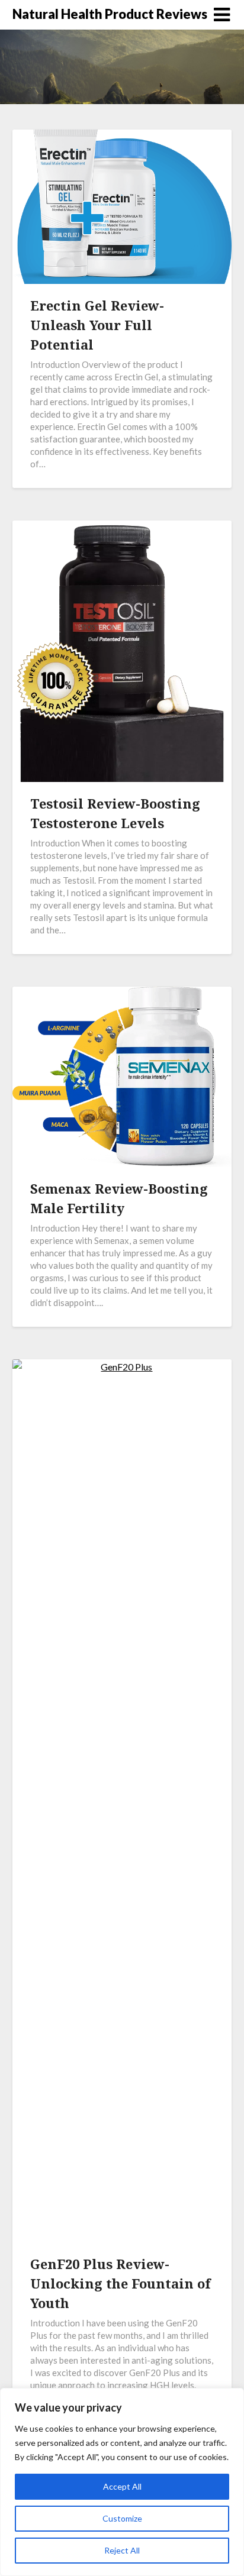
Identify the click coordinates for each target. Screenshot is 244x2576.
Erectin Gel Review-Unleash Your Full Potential (97, 325)
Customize (122, 2518)
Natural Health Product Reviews (110, 14)
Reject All (122, 2550)
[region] (122, 2482)
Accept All (122, 2486)
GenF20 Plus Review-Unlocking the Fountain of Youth (121, 2283)
